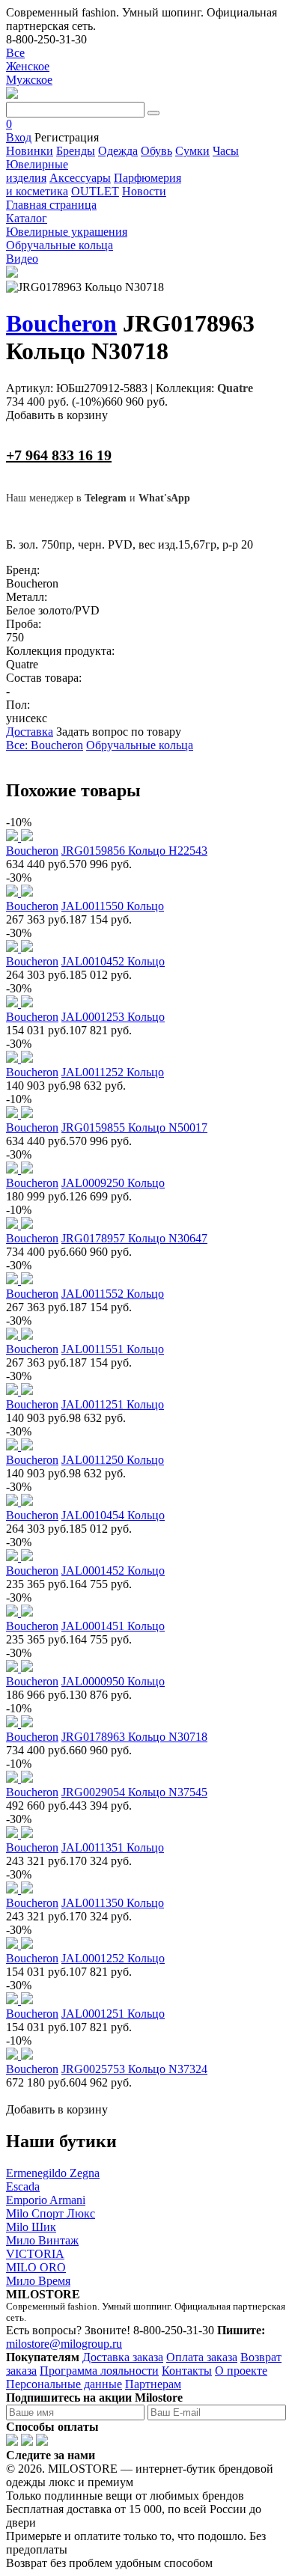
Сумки (192, 151)
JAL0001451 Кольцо (113, 1626)
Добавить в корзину (57, 415)
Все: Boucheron (45, 745)
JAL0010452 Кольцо (113, 961)
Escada (23, 2186)
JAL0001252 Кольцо (113, 1958)
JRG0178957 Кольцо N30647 (134, 1238)
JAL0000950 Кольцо (113, 1681)
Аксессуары (80, 178)
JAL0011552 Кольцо (113, 1294)
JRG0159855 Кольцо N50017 (134, 1127)
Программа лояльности (99, 2371)
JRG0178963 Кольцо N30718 (134, 1737)
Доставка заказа (123, 2357)
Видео (22, 259)
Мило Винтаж (42, 2240)
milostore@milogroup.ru (64, 2344)
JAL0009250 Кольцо (113, 1183)
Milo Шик (31, 2227)
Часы (226, 151)
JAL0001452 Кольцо (113, 1571)
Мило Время (38, 2281)
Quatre (235, 388)
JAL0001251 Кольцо (113, 2014)
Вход (19, 137)
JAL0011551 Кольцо (113, 1349)
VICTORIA (35, 2254)
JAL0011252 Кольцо (113, 1072)
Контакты (187, 2371)
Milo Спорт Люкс (51, 2213)
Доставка (30, 732)
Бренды (76, 151)
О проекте (241, 2371)
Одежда (118, 151)
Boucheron (61, 323)
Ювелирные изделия (37, 171)
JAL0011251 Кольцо (113, 1404)
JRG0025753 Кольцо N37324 (134, 2069)
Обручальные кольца (140, 745)
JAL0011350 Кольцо (113, 1903)
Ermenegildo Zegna (53, 2173)
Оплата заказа (202, 2357)
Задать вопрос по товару (119, 732)
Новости (144, 191)
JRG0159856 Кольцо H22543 (134, 851)
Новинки (30, 151)
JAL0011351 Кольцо (113, 1847)
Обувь (156, 151)
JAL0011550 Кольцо (113, 906)
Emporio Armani (46, 2200)
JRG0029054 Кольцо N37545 (134, 1792)
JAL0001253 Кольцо (113, 1017)
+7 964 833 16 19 (59, 455)
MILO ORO (36, 2267)
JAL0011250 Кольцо (113, 1460)
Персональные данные (64, 2384)
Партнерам (153, 2384)
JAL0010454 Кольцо (113, 1515)
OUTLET (95, 191)
